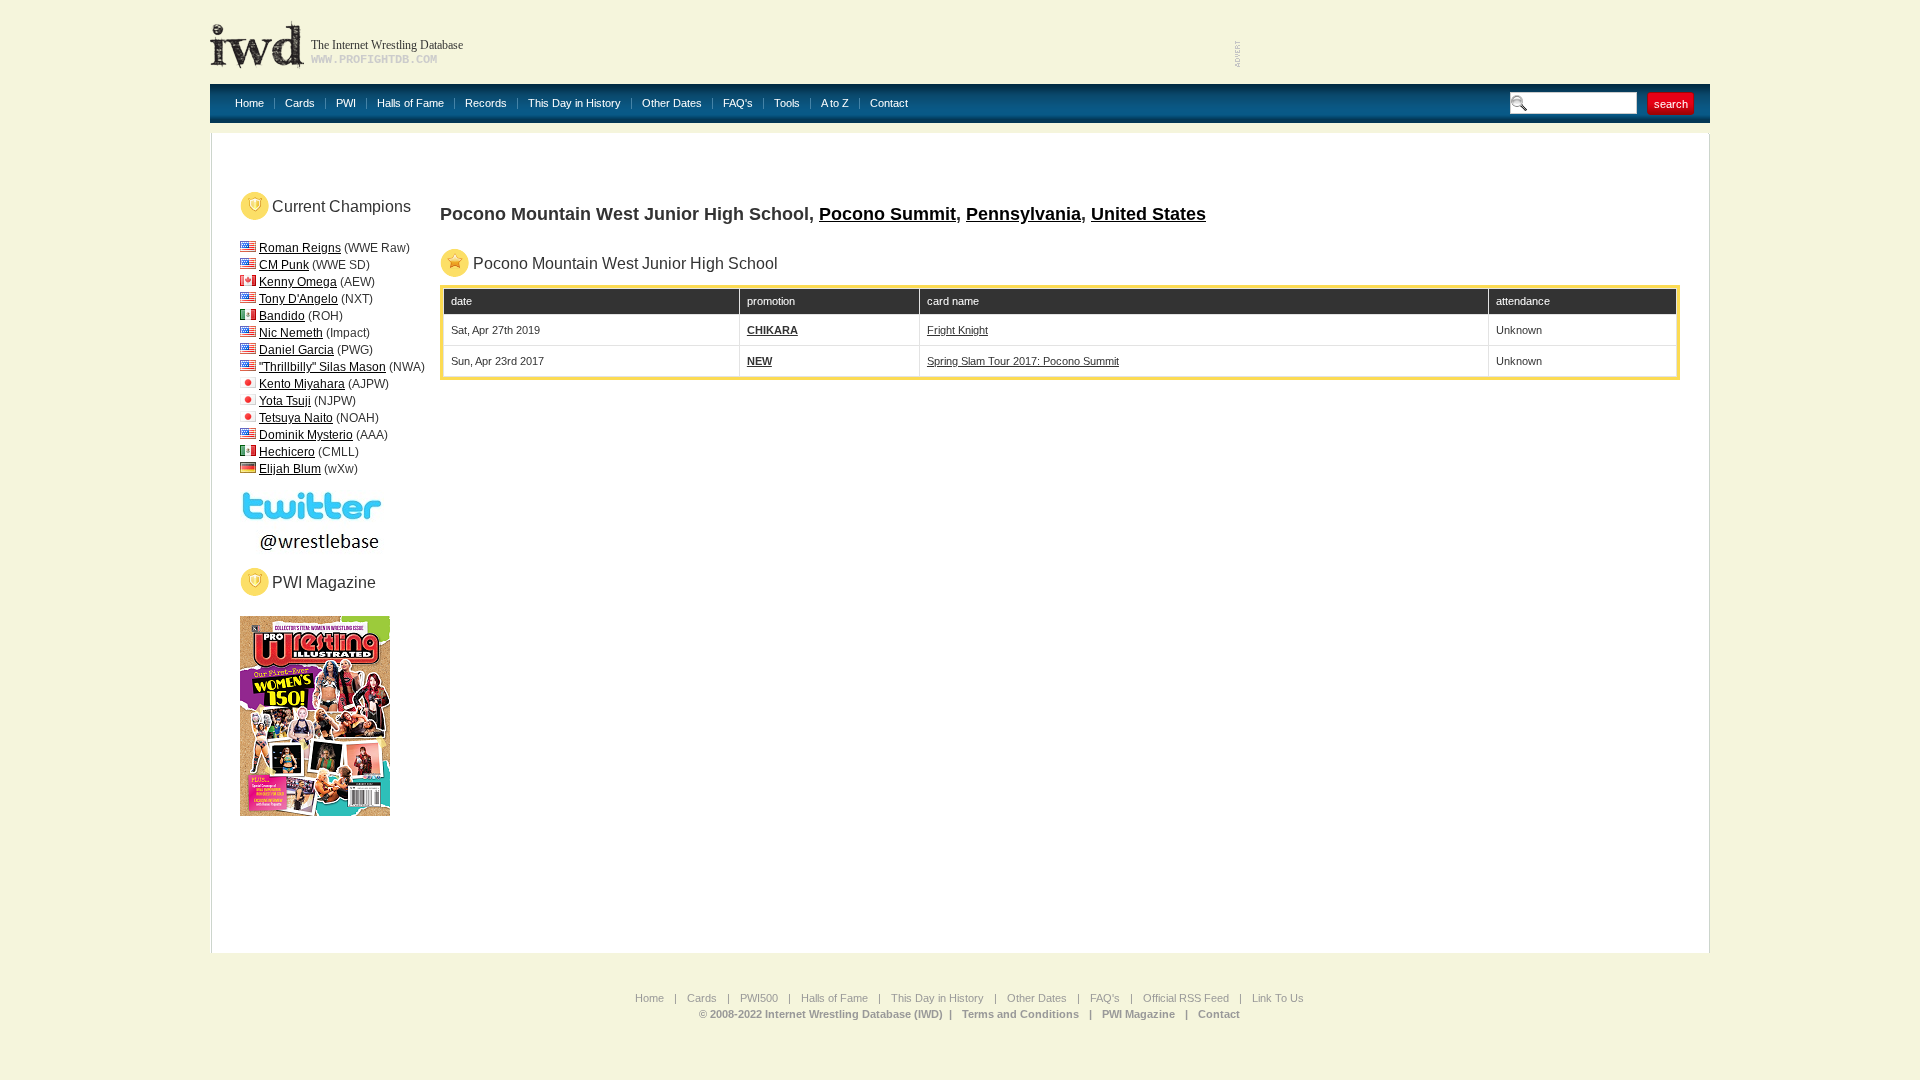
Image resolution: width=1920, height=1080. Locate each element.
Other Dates (672, 103)
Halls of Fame (410, 103)
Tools (787, 103)
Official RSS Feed (1186, 998)
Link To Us (1278, 998)
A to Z (835, 103)
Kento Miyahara (302, 384)
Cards (300, 103)
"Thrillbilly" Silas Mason (322, 367)
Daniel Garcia (296, 350)
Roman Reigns (300, 248)
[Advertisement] (1476, 40)
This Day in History (574, 103)
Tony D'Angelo (298, 299)
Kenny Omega (298, 282)
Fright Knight (957, 330)
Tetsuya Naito (296, 418)
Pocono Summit (887, 214)
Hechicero (287, 452)
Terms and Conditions (1020, 1014)
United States (1148, 214)
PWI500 (759, 998)
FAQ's (738, 103)
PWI (346, 103)
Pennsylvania (1023, 214)
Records (486, 103)
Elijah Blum (290, 469)
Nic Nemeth (291, 333)
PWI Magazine (1138, 1014)
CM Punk (284, 265)
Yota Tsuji (285, 401)
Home (249, 103)
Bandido (282, 316)
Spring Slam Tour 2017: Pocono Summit (1023, 361)
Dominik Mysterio (306, 435)
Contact (889, 103)
